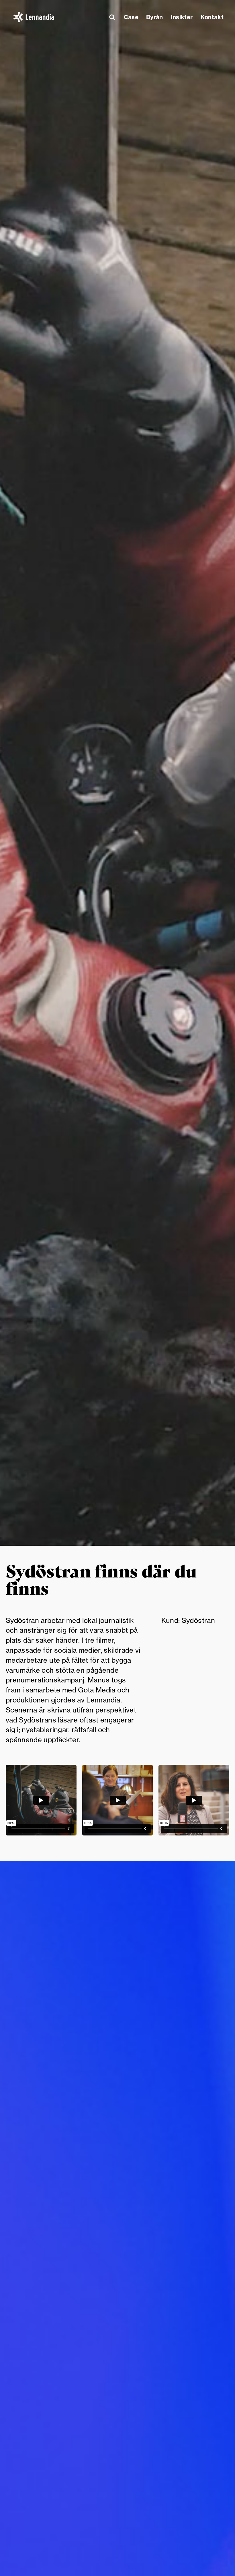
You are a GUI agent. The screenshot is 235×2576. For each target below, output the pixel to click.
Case (131, 17)
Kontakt (212, 17)
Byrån (155, 17)
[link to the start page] (34, 17)
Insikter (182, 17)
